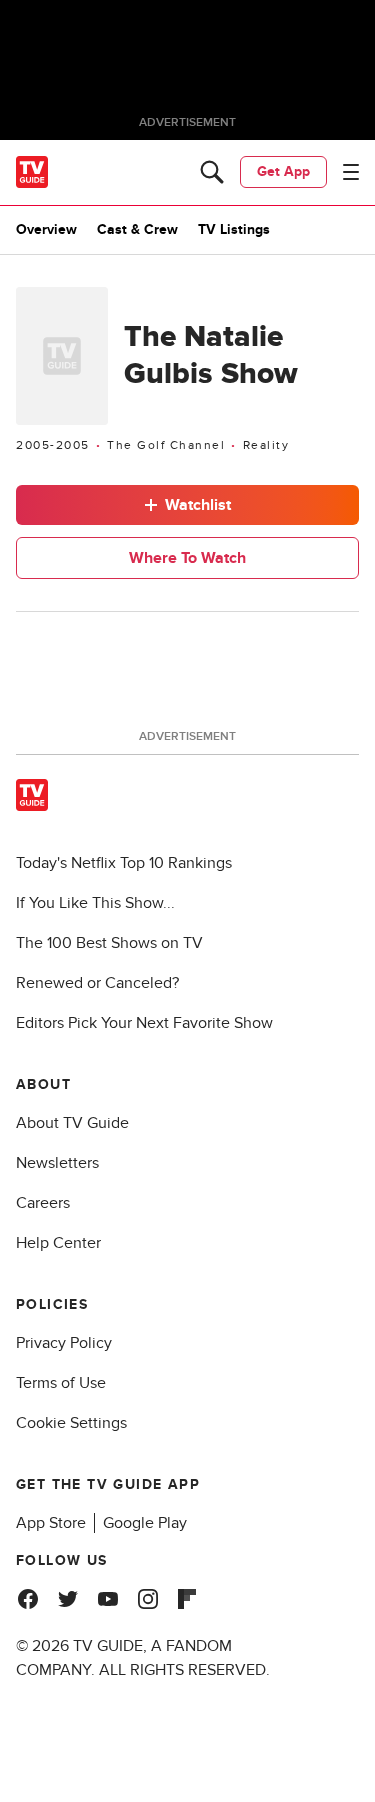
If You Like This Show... (95, 903)
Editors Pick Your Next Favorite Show (144, 1023)
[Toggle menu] (351, 172)
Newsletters (57, 1163)
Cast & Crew (137, 229)
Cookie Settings (71, 1423)
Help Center (58, 1243)
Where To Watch (187, 558)
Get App (283, 171)
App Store (51, 1523)
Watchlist (198, 505)
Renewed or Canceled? (97, 983)
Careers (43, 1203)
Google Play (145, 1523)
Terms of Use (61, 1383)
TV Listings (234, 229)
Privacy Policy (64, 1343)
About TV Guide (72, 1123)
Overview (46, 229)
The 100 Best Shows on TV (109, 943)
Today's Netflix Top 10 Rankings (124, 863)
